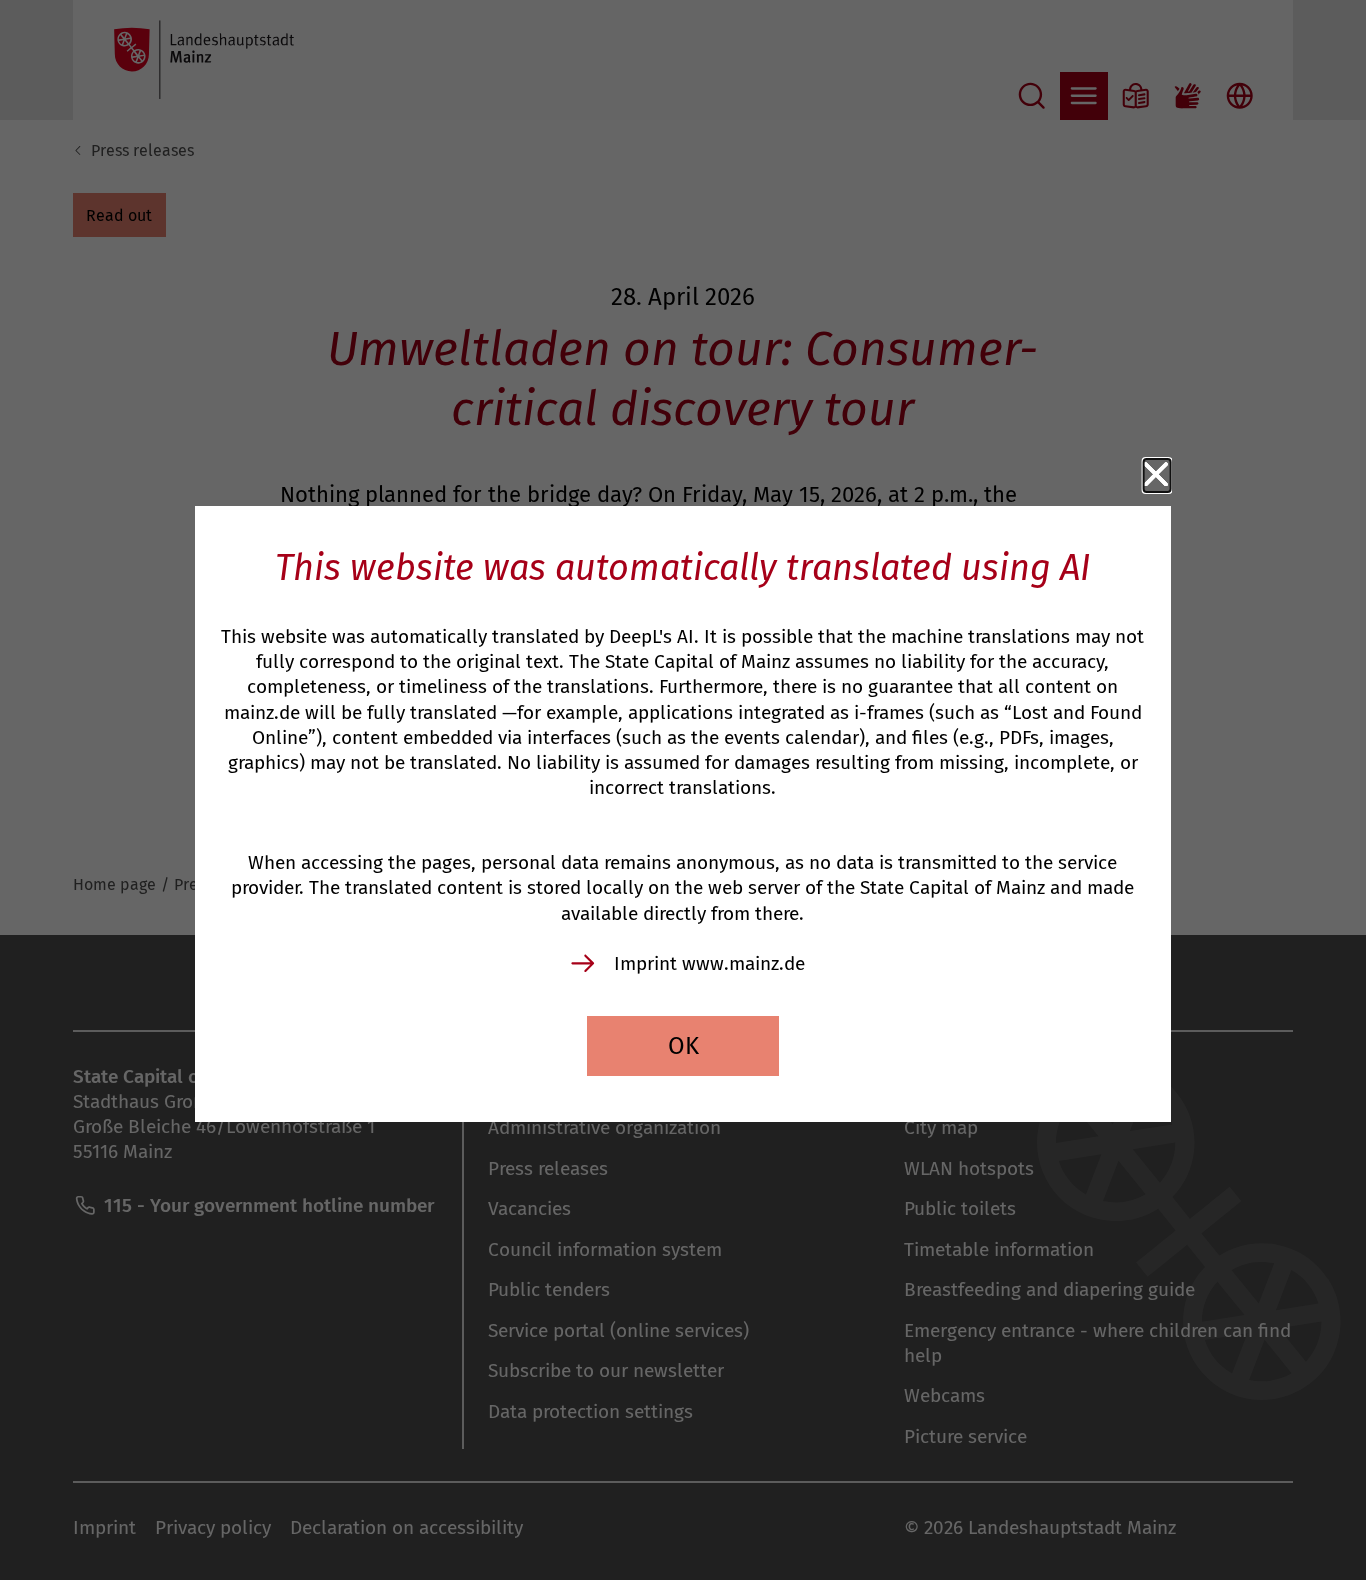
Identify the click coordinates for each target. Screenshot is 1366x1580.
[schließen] (1157, 475)
